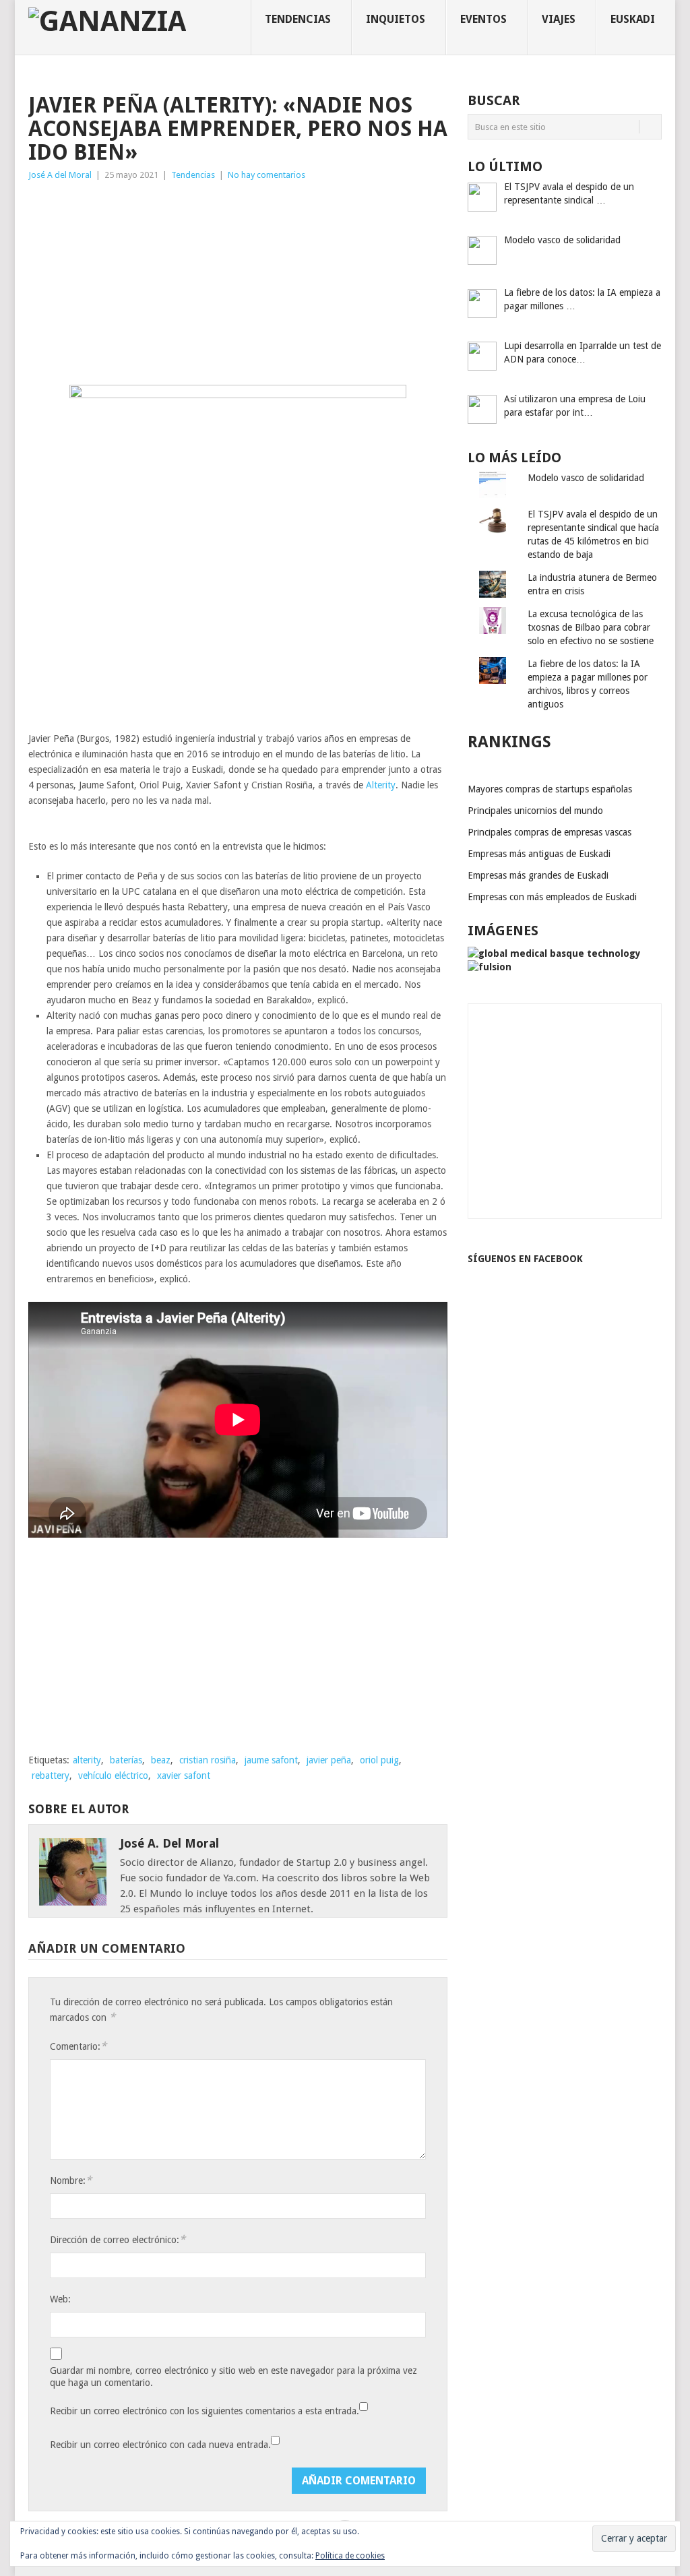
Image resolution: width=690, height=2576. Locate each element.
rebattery (51, 1776)
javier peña (329, 1760)
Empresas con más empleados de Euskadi (552, 897)
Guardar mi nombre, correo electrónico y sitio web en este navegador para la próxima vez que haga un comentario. (233, 2377)
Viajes (559, 19)
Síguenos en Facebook (525, 1259)
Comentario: (78, 2046)
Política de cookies (350, 2556)
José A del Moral (60, 175)
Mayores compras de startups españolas (550, 789)
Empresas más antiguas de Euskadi (539, 854)
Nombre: (71, 2180)
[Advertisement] (238, 284)
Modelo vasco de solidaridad (586, 478)
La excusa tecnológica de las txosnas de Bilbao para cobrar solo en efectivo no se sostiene (591, 627)
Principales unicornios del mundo (535, 811)
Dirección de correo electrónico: (118, 2239)
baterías (126, 1760)
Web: (60, 2299)
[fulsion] (490, 967)
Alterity (381, 785)
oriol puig (379, 1760)
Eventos (483, 19)
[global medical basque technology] (554, 953)
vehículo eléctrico (113, 1776)
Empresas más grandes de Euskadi (538, 875)
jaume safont (271, 1760)
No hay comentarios (266, 175)
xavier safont (184, 1776)
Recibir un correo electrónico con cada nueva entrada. (160, 2445)
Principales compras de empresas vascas (550, 832)
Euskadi (633, 19)
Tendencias (298, 19)
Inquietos (396, 19)
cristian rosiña (208, 1760)
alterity (87, 1760)
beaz (161, 1760)
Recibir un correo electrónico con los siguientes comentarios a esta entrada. (205, 2411)
